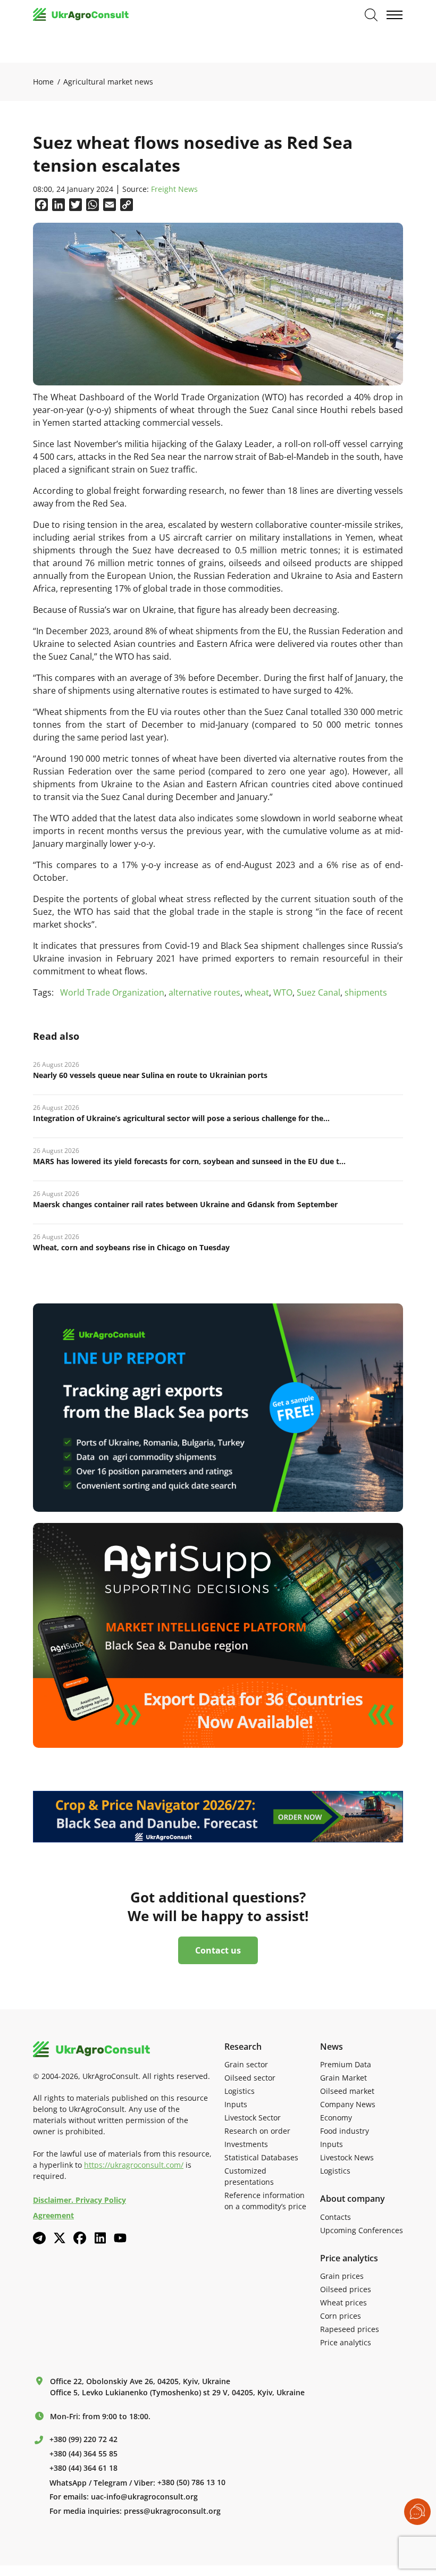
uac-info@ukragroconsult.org (144, 2497)
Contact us (218, 1950)
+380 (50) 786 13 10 (191, 2482)
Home (43, 82)
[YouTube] (120, 2238)
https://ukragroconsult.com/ (134, 2165)
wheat (257, 992)
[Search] (371, 15)
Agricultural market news (108, 82)
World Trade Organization (112, 992)
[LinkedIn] (100, 2238)
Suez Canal (318, 992)
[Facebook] (80, 2238)
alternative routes (204, 992)
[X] (60, 2238)
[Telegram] (39, 2238)
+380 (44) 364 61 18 (83, 2468)
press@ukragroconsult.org (172, 2511)
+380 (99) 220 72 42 (83, 2439)
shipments (366, 992)
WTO (283, 992)
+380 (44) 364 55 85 (83, 2454)
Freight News (174, 190)
